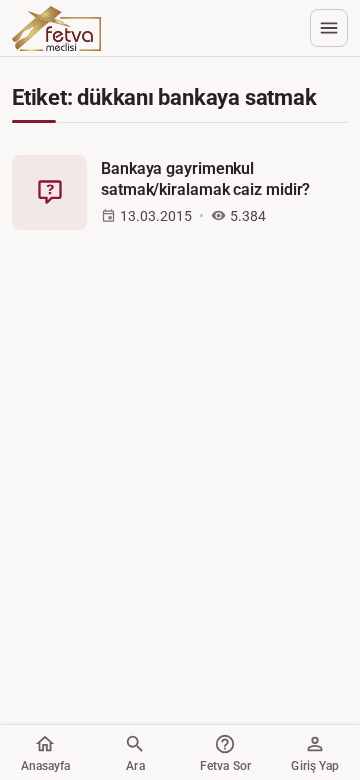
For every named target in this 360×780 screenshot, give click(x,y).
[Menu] (329, 28)
